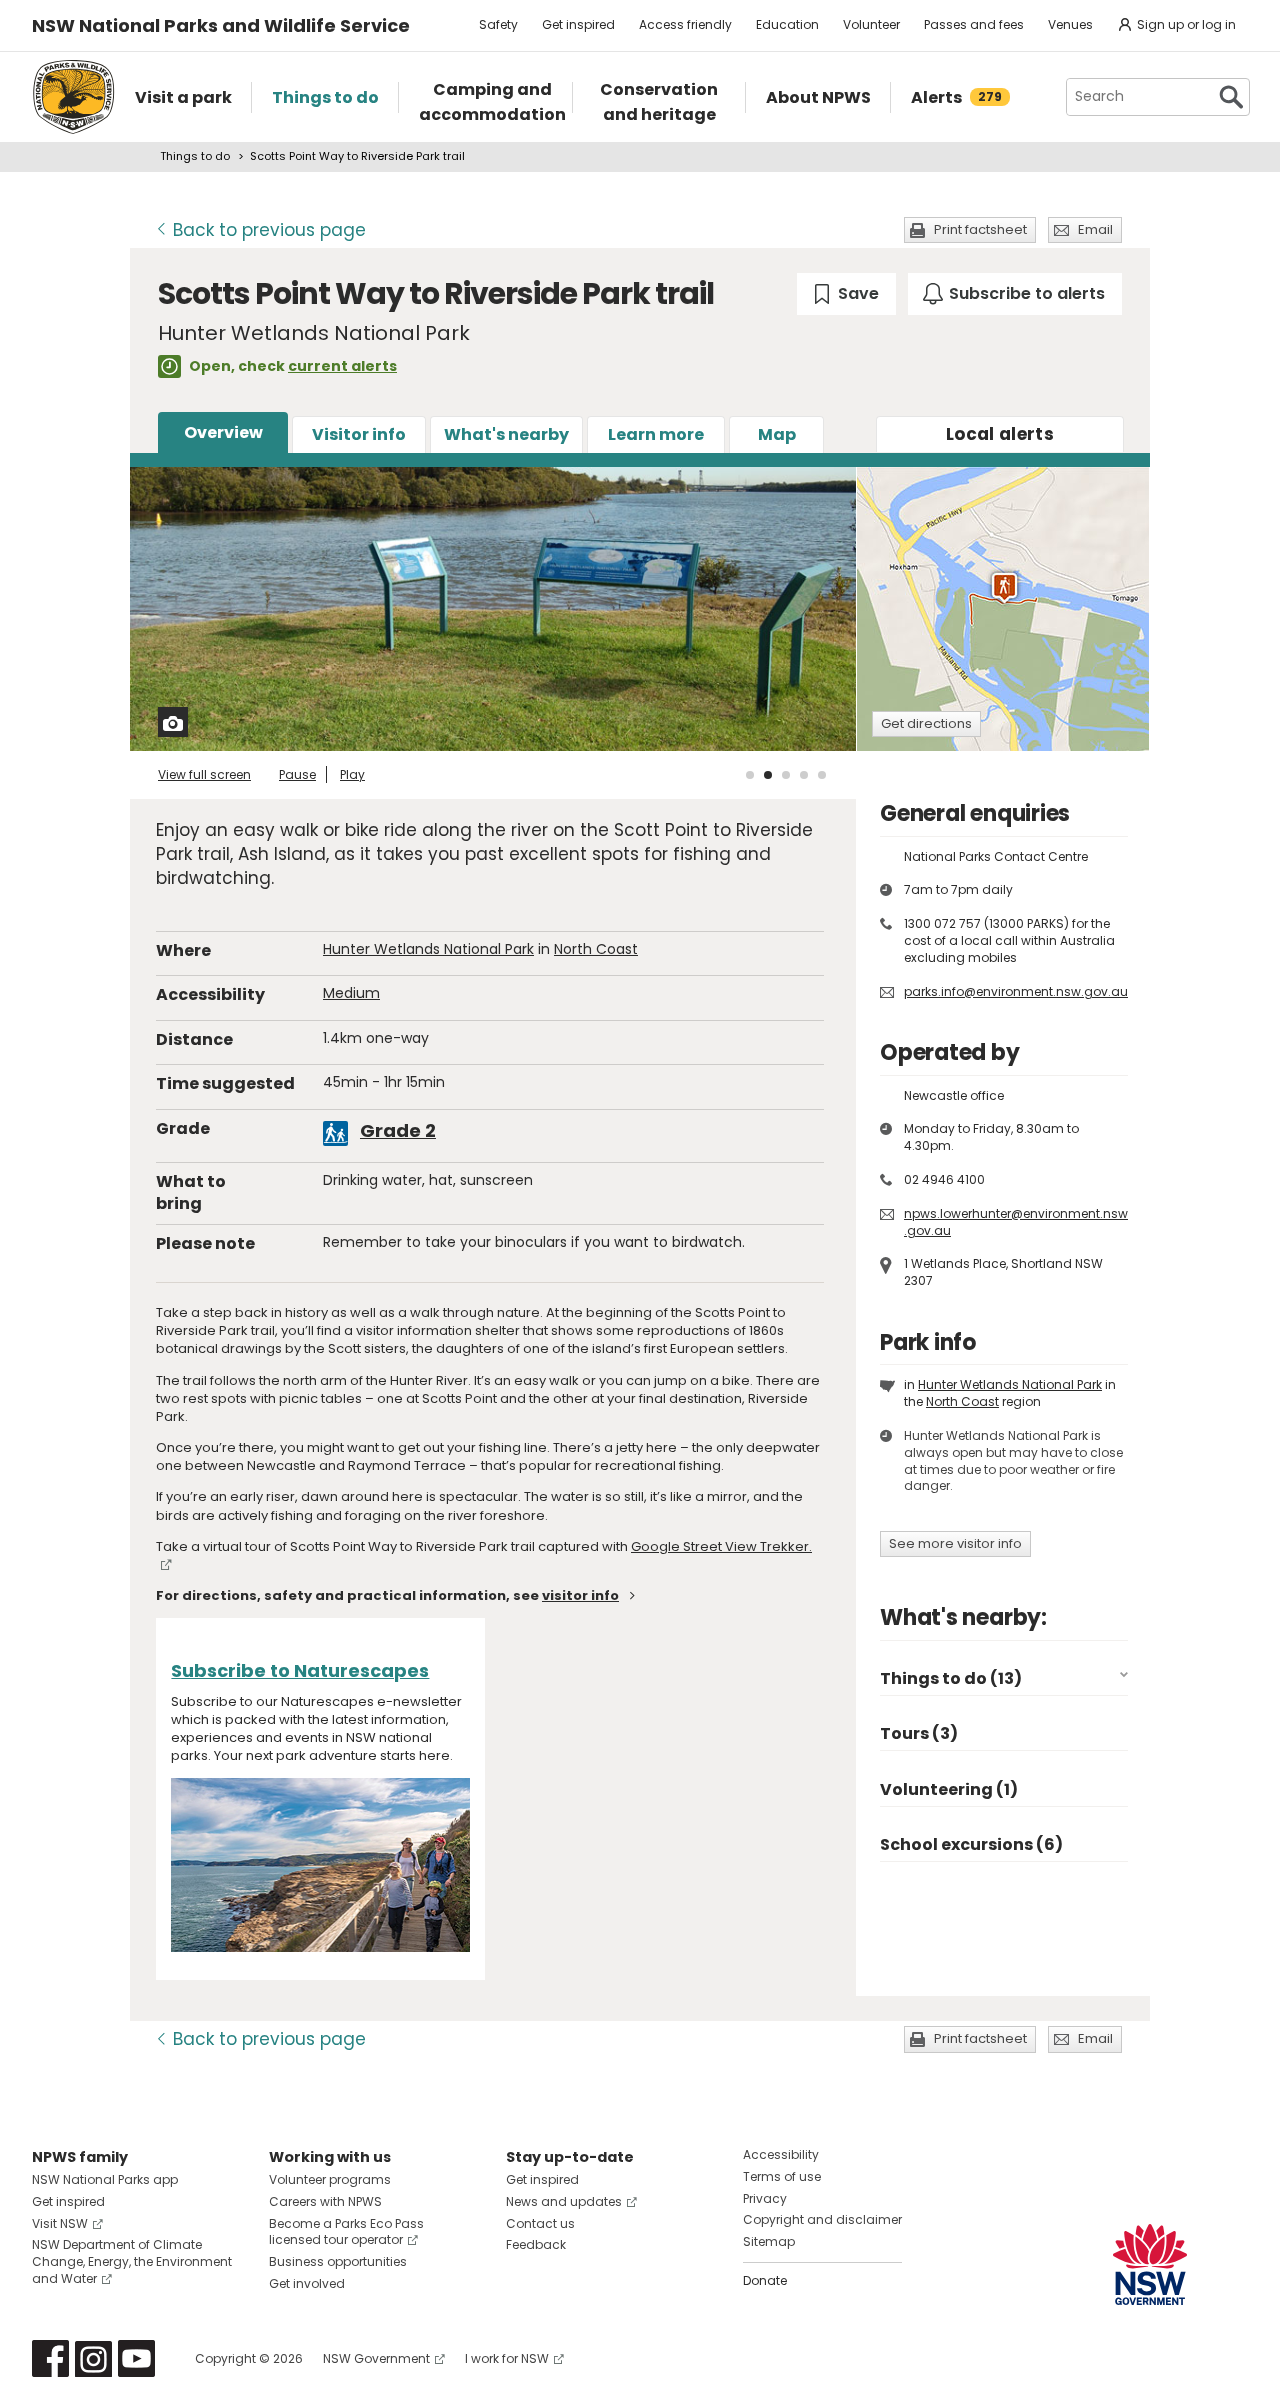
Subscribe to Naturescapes (300, 1670)
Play (352, 774)
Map (777, 434)
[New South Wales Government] (1150, 2264)
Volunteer (871, 24)
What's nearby (506, 434)
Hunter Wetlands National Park (428, 949)
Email (1095, 229)
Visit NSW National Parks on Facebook (50, 2358)
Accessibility (781, 2154)
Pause (297, 774)
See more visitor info (955, 1543)
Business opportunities (338, 2261)
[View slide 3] (786, 775)
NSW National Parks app (105, 2179)
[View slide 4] (804, 775)
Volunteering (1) (949, 1789)
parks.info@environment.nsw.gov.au (1016, 991)
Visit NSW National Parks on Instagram (93, 2358)
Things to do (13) (951, 1678)
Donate (765, 2280)
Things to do (195, 156)
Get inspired (578, 24)
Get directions (926, 723)
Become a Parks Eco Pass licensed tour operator (346, 2232)
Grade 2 (398, 1130)
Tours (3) (919, 1733)
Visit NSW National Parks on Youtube (136, 2358)
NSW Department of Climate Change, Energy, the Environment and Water (132, 2261)
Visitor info (359, 434)
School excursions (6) (971, 1844)
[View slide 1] (750, 775)
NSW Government (376, 2358)
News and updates (564, 2201)
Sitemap (769, 2241)
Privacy (765, 2198)
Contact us (540, 2223)
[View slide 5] (822, 775)
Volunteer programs (330, 2179)
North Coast (596, 949)
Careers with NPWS (325, 2201)
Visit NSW (60, 2223)
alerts (1000, 434)
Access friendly (685, 24)
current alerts (342, 366)
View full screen (204, 774)
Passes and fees (974, 24)
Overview (223, 432)
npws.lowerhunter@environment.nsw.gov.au (1016, 1222)
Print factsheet (980, 229)
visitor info (580, 1595)
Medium (351, 993)
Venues (1070, 24)
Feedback (536, 2244)
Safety (498, 24)
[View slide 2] (768, 775)
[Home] (73, 97)
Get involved (307, 2283)
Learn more (656, 434)
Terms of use (782, 2176)
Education (787, 24)
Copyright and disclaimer (822, 2219)
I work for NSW (507, 2358)
